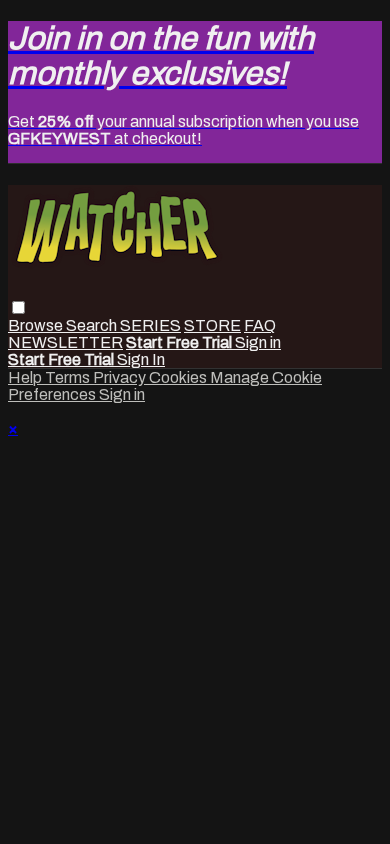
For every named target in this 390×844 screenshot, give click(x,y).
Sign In (141, 359)
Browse (37, 325)
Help (26, 377)
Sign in (258, 342)
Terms (69, 377)
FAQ (260, 325)
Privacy (121, 377)
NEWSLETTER (65, 342)
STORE (212, 325)
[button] (18, 307)
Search (93, 325)
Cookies (179, 377)
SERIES (150, 325)
